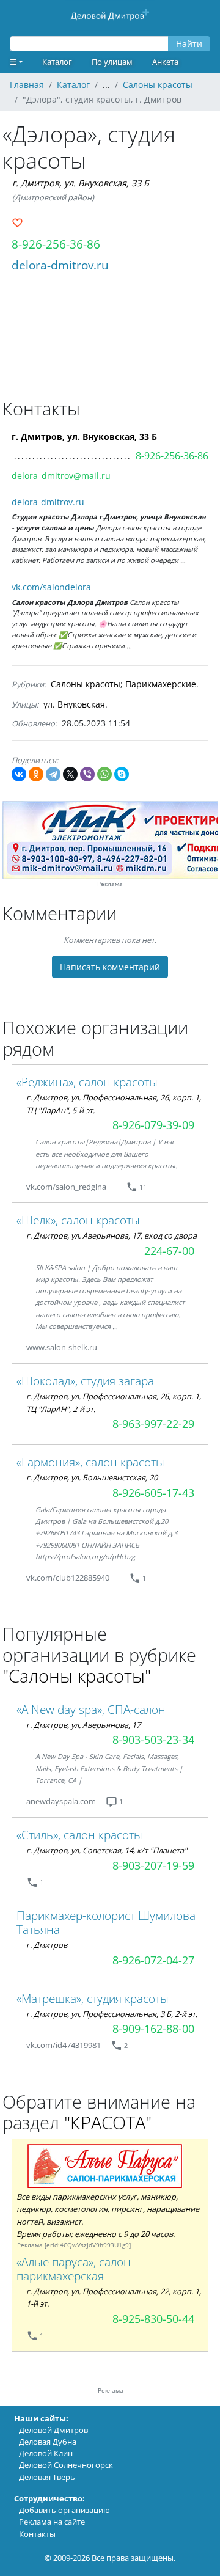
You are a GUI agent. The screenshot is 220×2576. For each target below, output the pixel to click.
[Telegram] (53, 774)
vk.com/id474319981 (64, 2045)
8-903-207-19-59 (153, 1865)
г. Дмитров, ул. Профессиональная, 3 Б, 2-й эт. (112, 2014)
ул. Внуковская (74, 704)
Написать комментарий (110, 967)
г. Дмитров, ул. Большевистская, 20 (92, 1477)
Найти (189, 44)
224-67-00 (169, 1251)
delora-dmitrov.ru (60, 265)
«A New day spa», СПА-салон (91, 1709)
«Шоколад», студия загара (85, 1381)
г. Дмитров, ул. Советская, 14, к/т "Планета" (107, 1850)
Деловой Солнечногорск (66, 2465)
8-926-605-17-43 (153, 1493)
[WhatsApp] (105, 774)
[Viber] (87, 774)
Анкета (165, 62)
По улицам (112, 62)
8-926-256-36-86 (56, 244)
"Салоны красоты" (77, 1676)
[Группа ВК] (121, 1187)
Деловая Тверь (47, 2477)
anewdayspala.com (61, 1801)
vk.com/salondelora (51, 587)
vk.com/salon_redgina (66, 1187)
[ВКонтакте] (19, 774)
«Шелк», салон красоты (78, 1220)
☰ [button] (13, 62)
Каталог (57, 62)
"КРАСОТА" (108, 2122)
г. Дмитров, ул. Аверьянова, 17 (83, 1725)
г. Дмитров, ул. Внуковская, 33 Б (81, 183)
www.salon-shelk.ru (62, 1347)
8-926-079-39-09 (153, 1125)
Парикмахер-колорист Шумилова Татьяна (106, 1922)
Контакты (37, 2534)
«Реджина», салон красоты (87, 1082)
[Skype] (122, 774)
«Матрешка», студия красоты (93, 1998)
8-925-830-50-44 (153, 2319)
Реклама (110, 884)
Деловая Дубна (48, 2442)
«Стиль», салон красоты (79, 1835)
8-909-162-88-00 (153, 2029)
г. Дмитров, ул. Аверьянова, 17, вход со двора (112, 1235)
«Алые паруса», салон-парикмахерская (75, 2269)
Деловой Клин (46, 2453)
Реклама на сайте (52, 2522)
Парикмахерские (161, 684)
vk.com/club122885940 (68, 1578)
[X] (70, 774)
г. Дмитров (47, 1945)
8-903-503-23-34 (153, 1740)
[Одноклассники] (36, 774)
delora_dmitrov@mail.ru (61, 476)
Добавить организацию (64, 2510)
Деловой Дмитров (53, 2430)
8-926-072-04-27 (153, 1960)
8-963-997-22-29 (153, 1424)
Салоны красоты (86, 684)
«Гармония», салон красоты (90, 1462)
